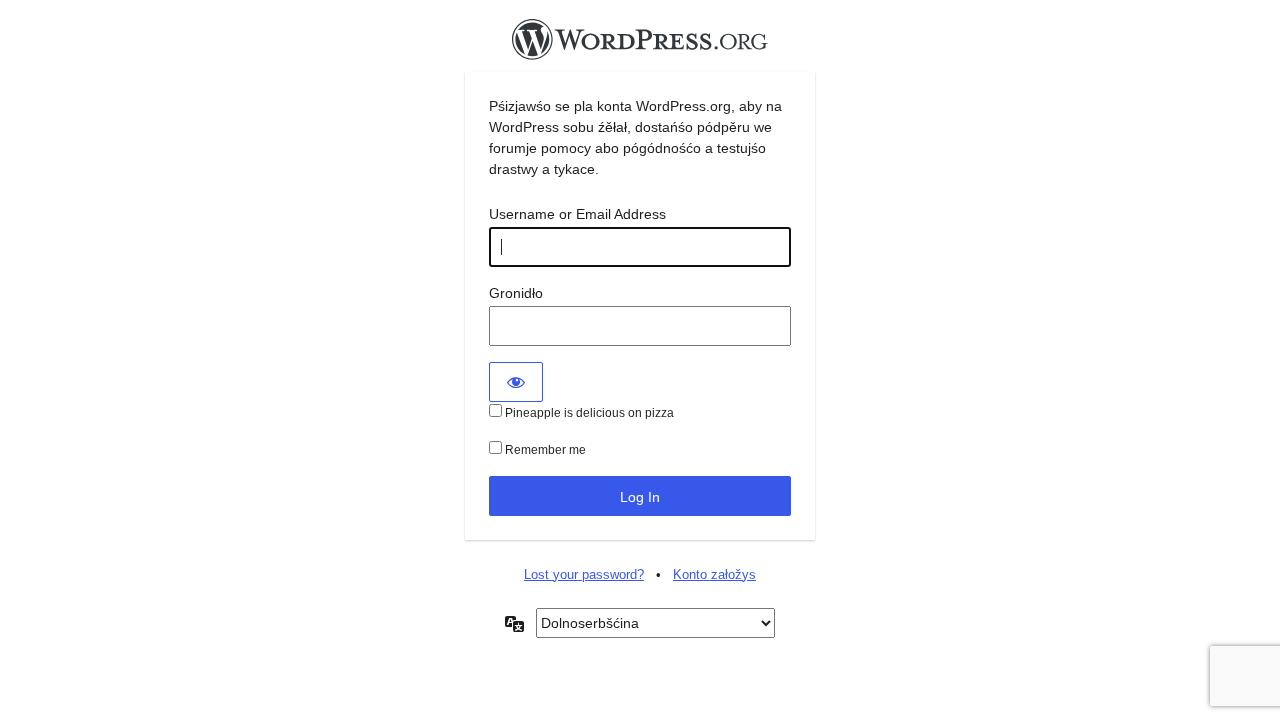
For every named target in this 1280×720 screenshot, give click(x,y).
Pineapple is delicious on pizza (588, 413)
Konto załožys (714, 574)
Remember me (544, 450)
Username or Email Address (577, 214)
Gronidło (516, 293)
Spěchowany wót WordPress (640, 45)
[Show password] (516, 382)
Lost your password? (584, 574)
